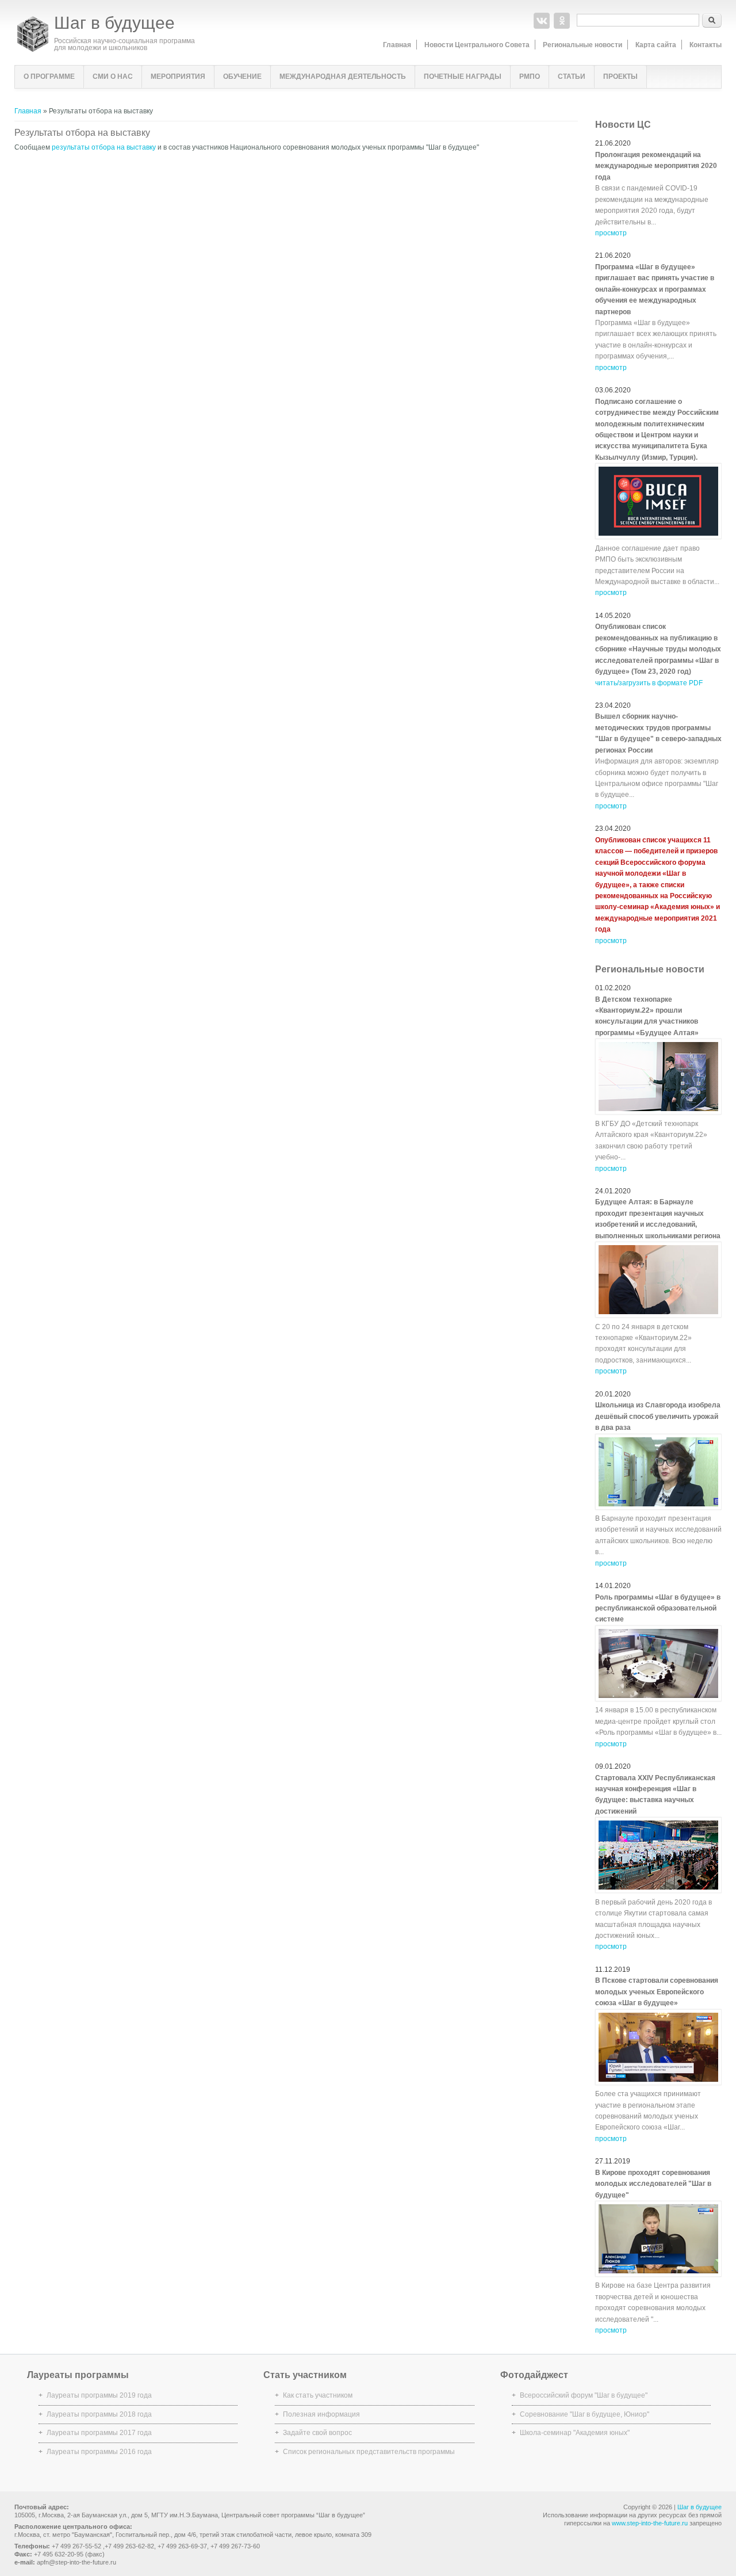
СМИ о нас (113, 77)
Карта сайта (656, 45)
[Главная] (33, 49)
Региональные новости (582, 45)
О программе (49, 77)
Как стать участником (318, 2395)
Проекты (620, 77)
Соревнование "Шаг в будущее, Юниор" (584, 2414)
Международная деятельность (343, 77)
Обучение (242, 77)
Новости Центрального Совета (477, 45)
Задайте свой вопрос (317, 2433)
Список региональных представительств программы (369, 2452)
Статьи (572, 77)
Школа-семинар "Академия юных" (575, 2433)
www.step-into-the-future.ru (650, 2523)
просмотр (611, 233)
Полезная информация (321, 2414)
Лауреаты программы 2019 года (99, 2395)
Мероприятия (178, 77)
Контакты (706, 45)
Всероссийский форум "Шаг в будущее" (584, 2395)
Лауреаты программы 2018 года (99, 2414)
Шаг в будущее (114, 23)
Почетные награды (463, 77)
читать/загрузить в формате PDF (649, 683)
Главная (397, 45)
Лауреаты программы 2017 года (99, 2433)
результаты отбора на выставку (104, 147)
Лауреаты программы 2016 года (99, 2452)
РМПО (530, 77)
